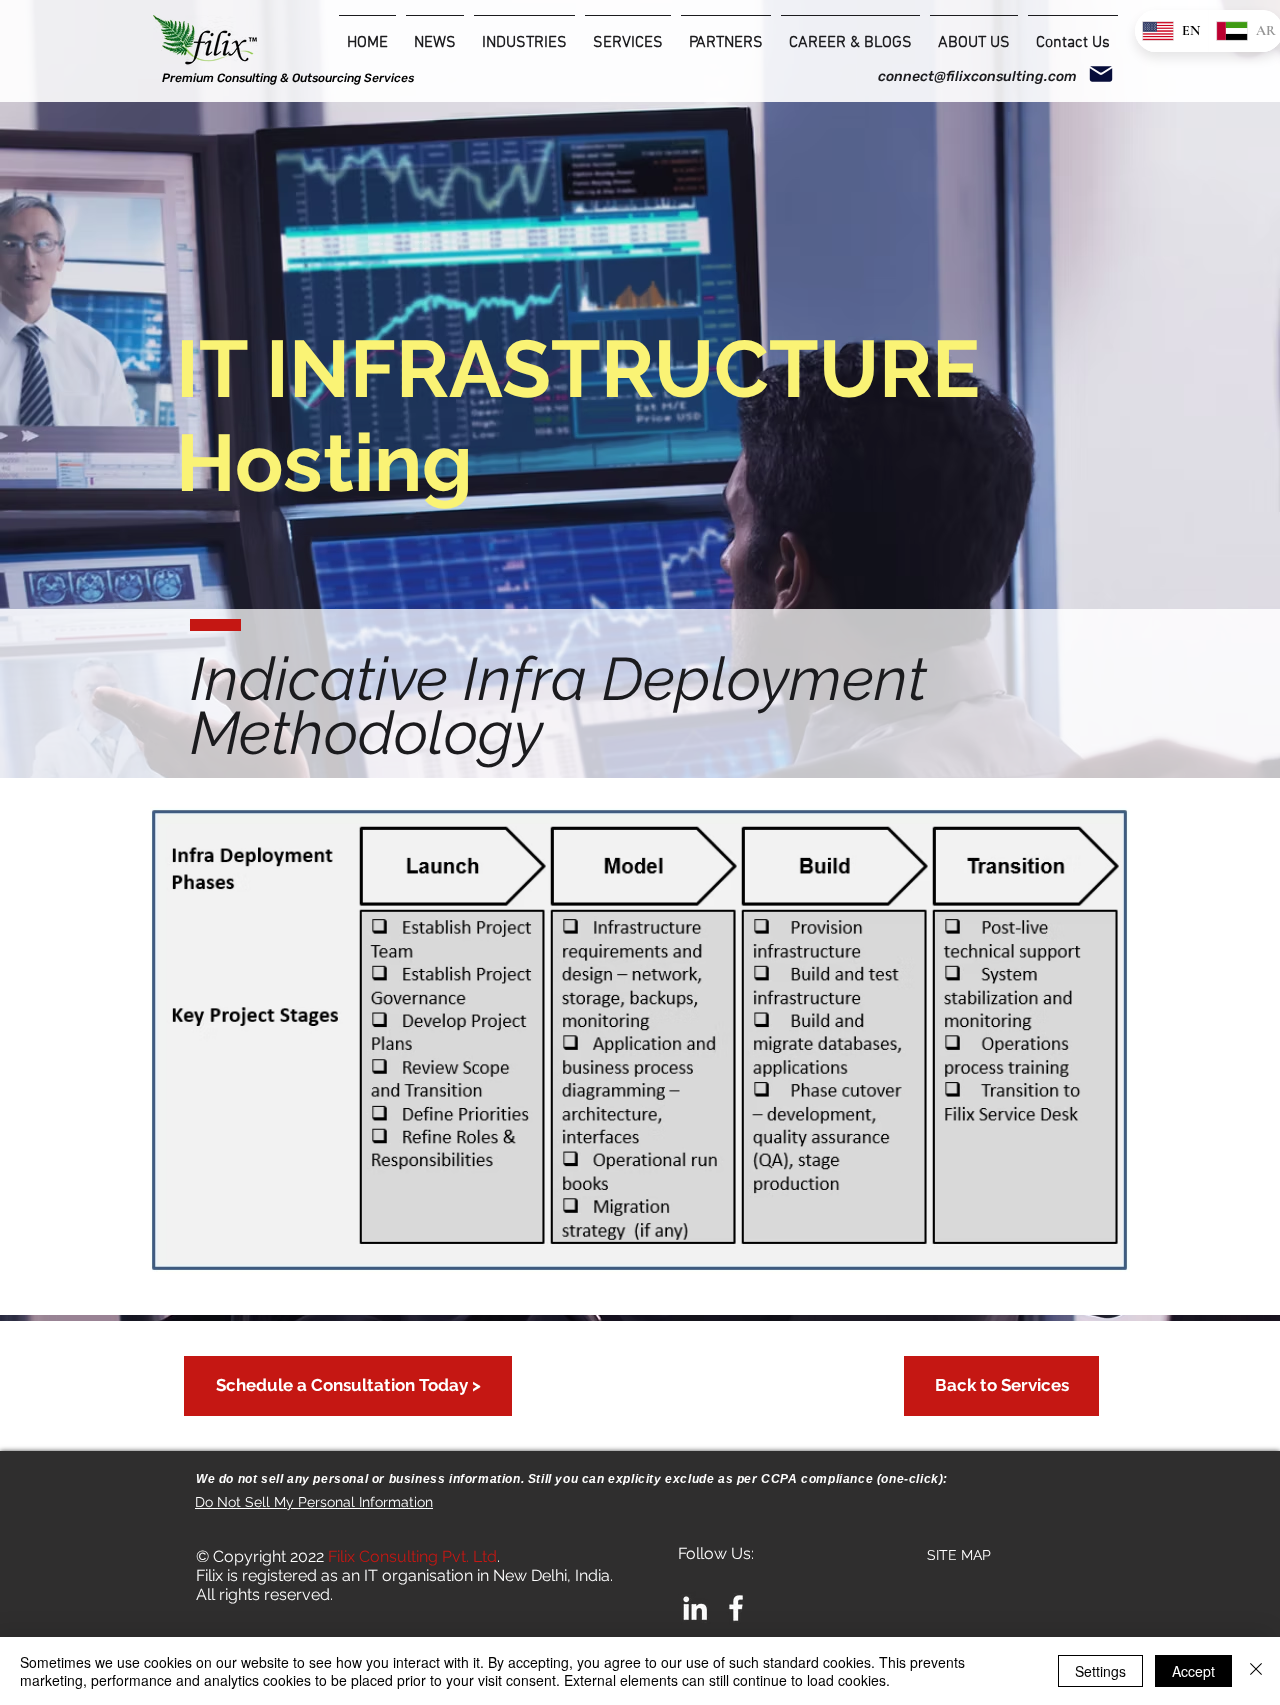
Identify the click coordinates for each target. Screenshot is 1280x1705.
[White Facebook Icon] (736, 1608)
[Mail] (1101, 74)
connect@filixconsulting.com (977, 76)
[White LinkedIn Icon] (695, 1608)
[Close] (1256, 1671)
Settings (1100, 1671)
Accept (1193, 1671)
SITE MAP (959, 1555)
